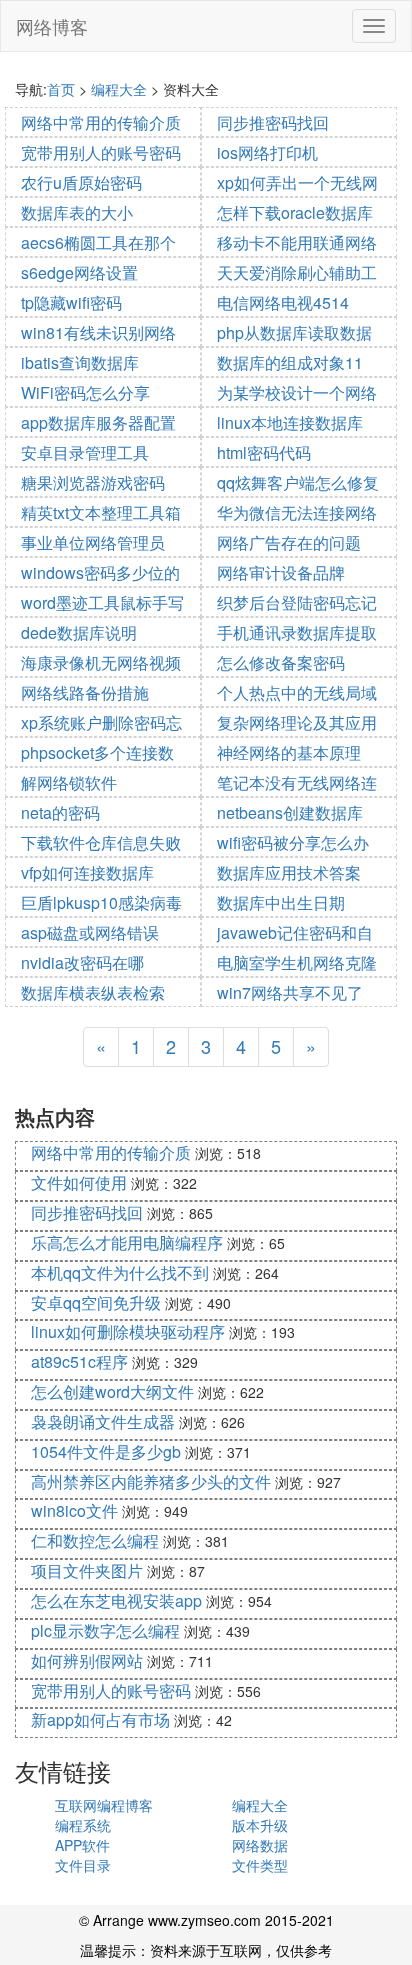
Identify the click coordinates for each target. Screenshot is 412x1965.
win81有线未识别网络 (98, 332)
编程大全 (119, 89)
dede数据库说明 (79, 632)
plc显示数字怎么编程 (105, 1630)
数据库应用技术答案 (289, 872)
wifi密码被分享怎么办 (293, 842)
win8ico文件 (74, 1510)
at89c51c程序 (79, 1361)
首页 (61, 89)
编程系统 (83, 1825)
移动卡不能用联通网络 (297, 242)
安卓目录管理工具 (85, 452)
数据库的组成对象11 (290, 362)
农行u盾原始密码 (81, 182)
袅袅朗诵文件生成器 (103, 1421)
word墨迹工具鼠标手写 (102, 602)
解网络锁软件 (69, 782)
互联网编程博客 (104, 1805)
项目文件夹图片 (87, 1570)
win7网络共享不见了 (290, 992)
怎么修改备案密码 (281, 662)
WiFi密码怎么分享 (85, 392)
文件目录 (83, 1865)
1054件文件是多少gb (106, 1451)
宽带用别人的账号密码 (101, 152)
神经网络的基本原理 (289, 752)
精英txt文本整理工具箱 (101, 512)
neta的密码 (60, 812)
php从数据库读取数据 (294, 332)
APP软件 (82, 1845)
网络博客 (52, 26)
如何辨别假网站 (87, 1660)
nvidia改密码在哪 (82, 962)
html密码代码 (264, 452)
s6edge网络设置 (79, 272)
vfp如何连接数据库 (87, 872)
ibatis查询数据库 (80, 362)
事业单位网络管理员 (93, 542)
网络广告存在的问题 (289, 542)
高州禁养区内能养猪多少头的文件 (151, 1481)
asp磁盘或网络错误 (90, 932)
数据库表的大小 (77, 212)
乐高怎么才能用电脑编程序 (127, 1242)
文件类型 (260, 1865)
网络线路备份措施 (85, 692)
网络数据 (260, 1845)
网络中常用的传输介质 (101, 122)
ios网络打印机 (267, 152)
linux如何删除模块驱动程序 (128, 1331)
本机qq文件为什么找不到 (120, 1272)
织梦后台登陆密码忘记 (297, 602)
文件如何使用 (79, 1182)
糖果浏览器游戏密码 (93, 482)
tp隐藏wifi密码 (71, 302)
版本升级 (260, 1825)
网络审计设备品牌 (281, 572)
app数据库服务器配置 (98, 422)
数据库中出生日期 (281, 902)
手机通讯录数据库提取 (297, 632)
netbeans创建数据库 (290, 812)
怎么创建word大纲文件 (112, 1391)
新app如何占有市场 (100, 1719)
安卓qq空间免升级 (96, 1302)
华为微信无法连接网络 (297, 512)
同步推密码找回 (273, 122)
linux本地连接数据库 (290, 422)
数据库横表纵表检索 (93, 992)
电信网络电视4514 (283, 302)
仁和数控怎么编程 (95, 1540)
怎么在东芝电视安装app (116, 1600)
